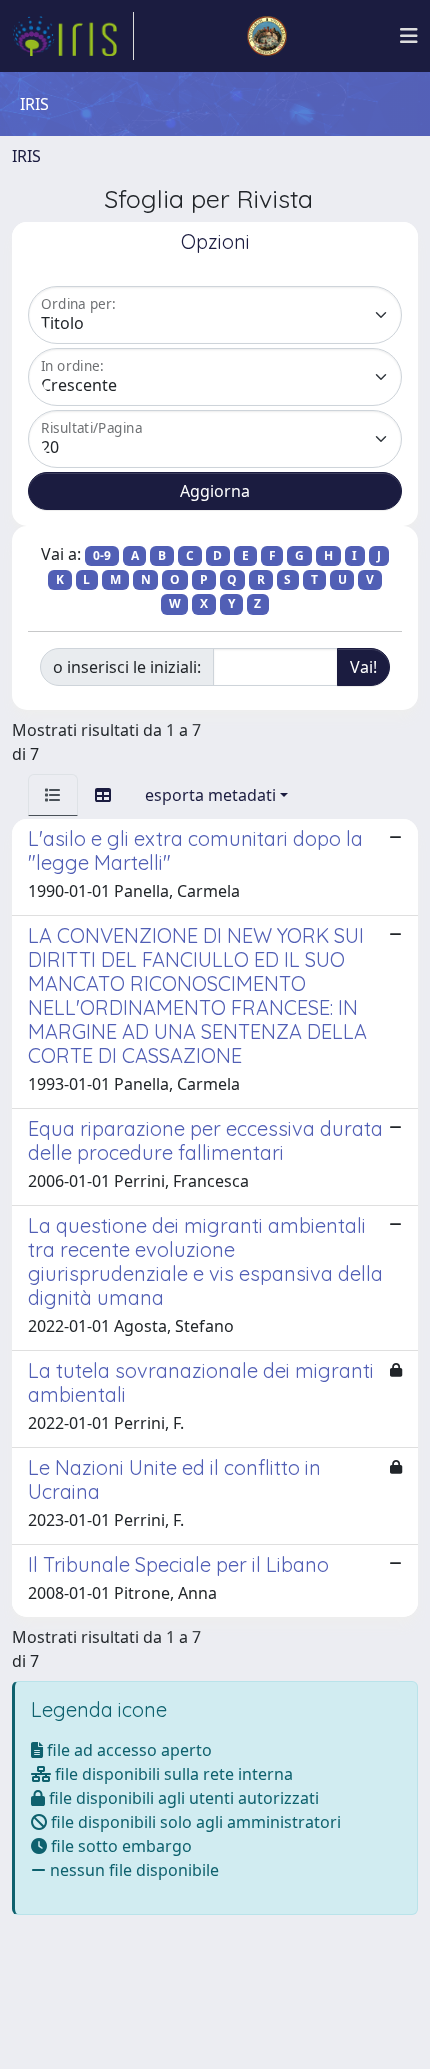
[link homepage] (73, 36)
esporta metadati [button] (210, 795)
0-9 (102, 555)
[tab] (53, 795)
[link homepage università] (267, 36)
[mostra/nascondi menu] (409, 36)
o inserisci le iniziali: (127, 667)
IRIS (26, 156)
